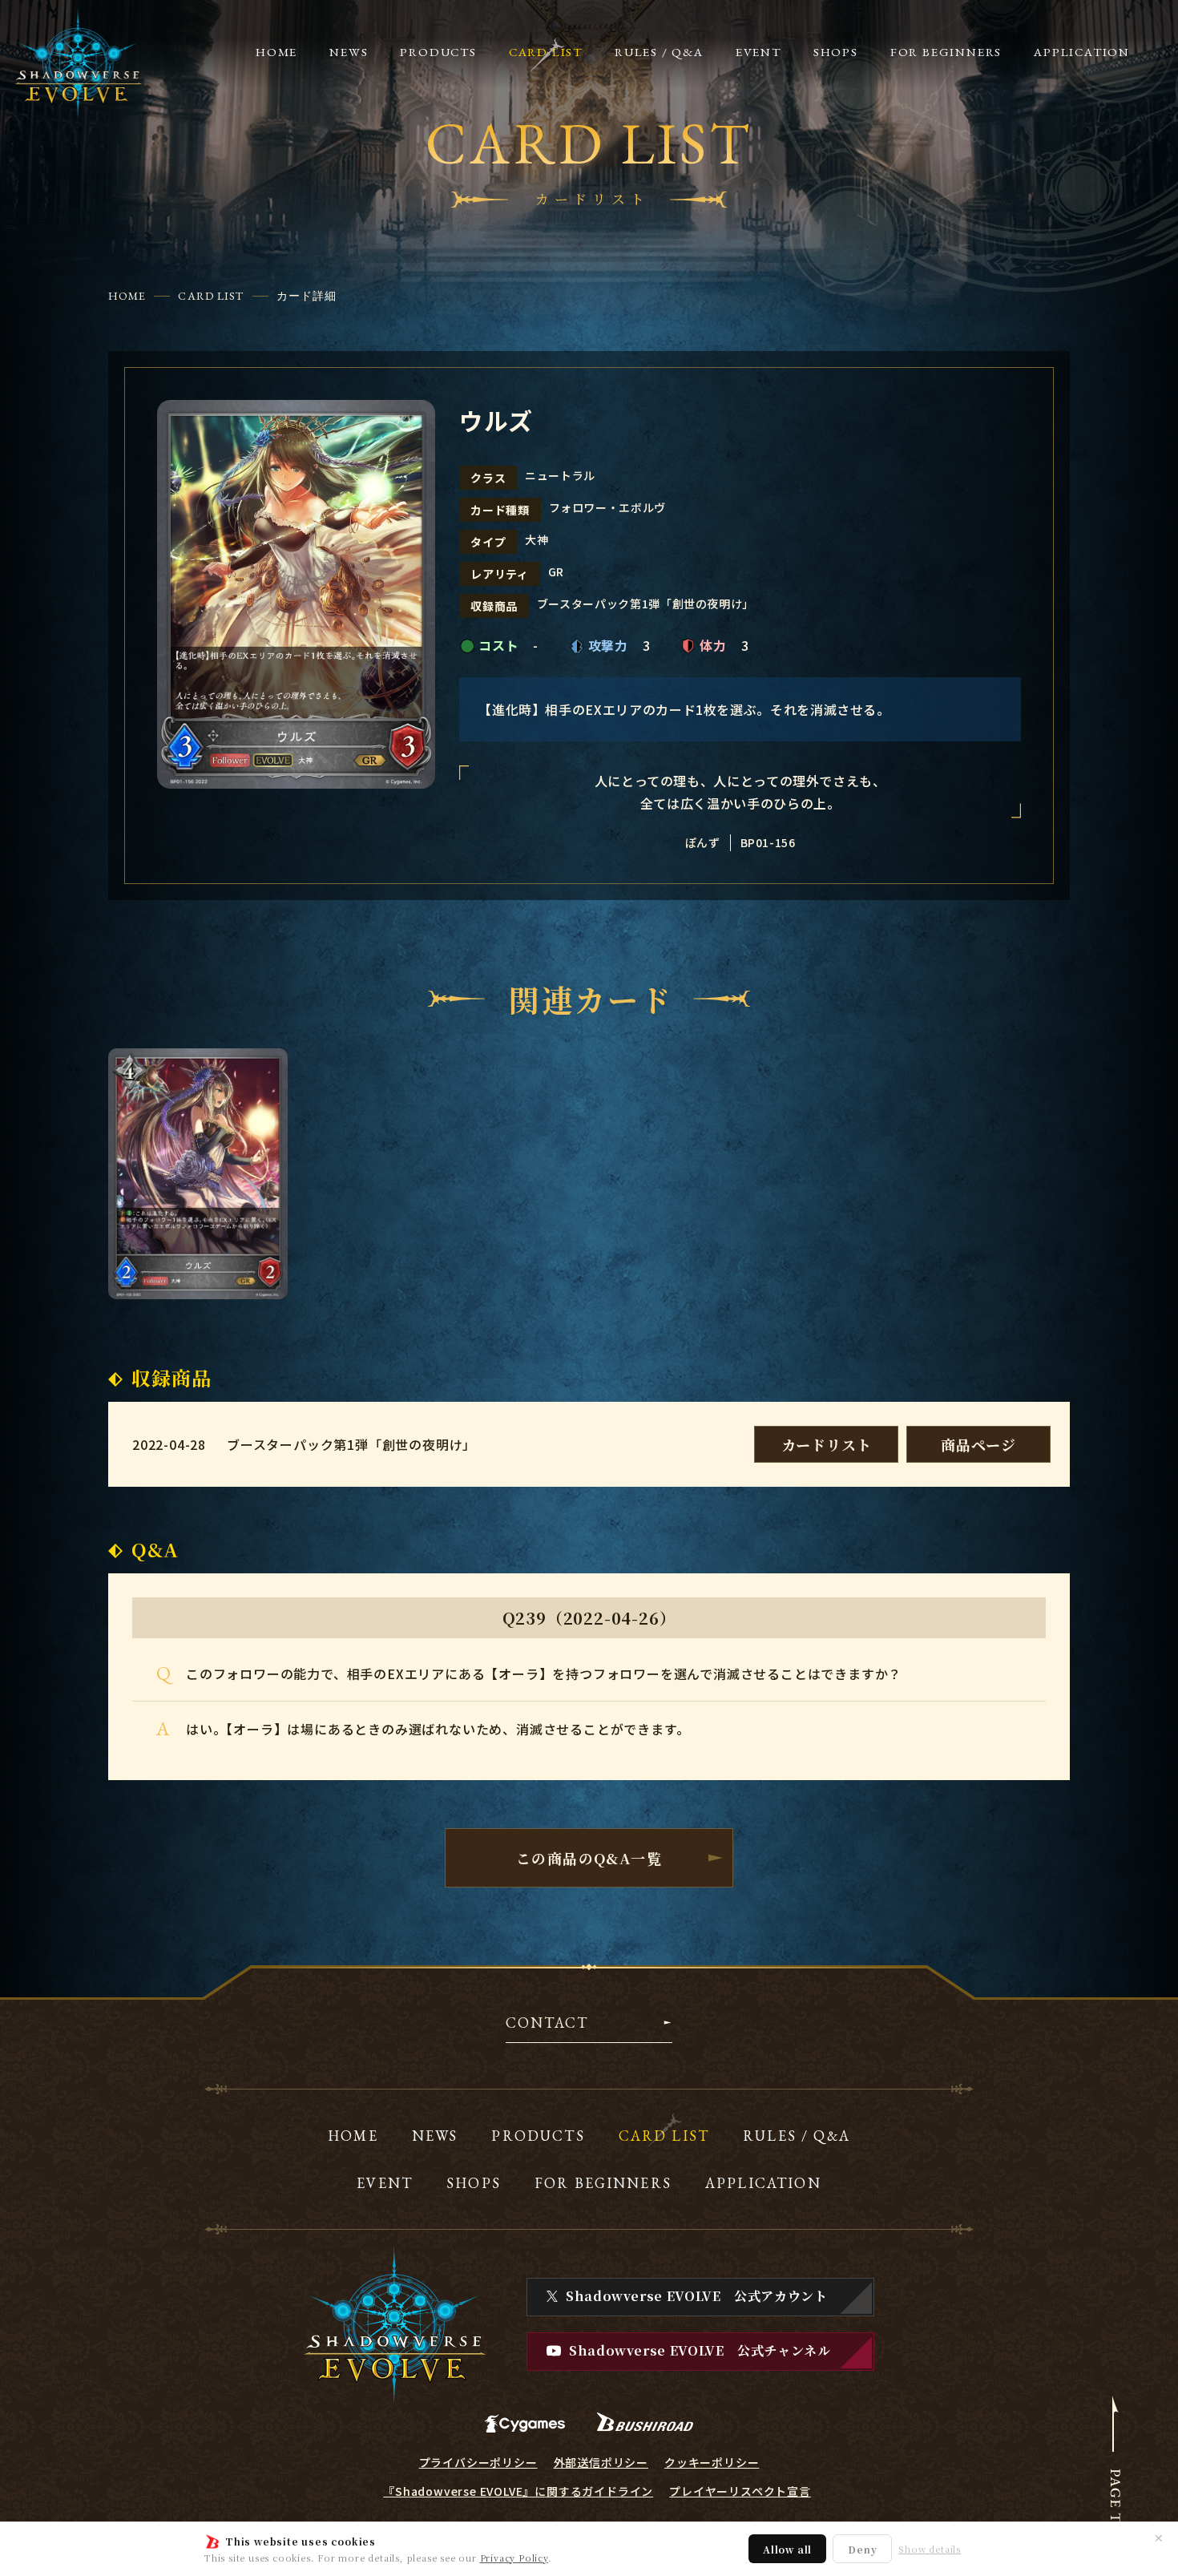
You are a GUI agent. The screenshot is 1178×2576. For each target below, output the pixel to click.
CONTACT (547, 2024)
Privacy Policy (514, 2558)
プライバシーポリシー (478, 2462)
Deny (862, 2549)
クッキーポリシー (712, 2462)
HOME (127, 296)
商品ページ (978, 1444)
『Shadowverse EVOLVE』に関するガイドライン (518, 2491)
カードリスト (827, 1444)
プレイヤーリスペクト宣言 (740, 2491)
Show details (930, 2549)
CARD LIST (211, 296)
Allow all (787, 2549)
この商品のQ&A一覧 (589, 1858)
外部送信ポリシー (601, 2462)
